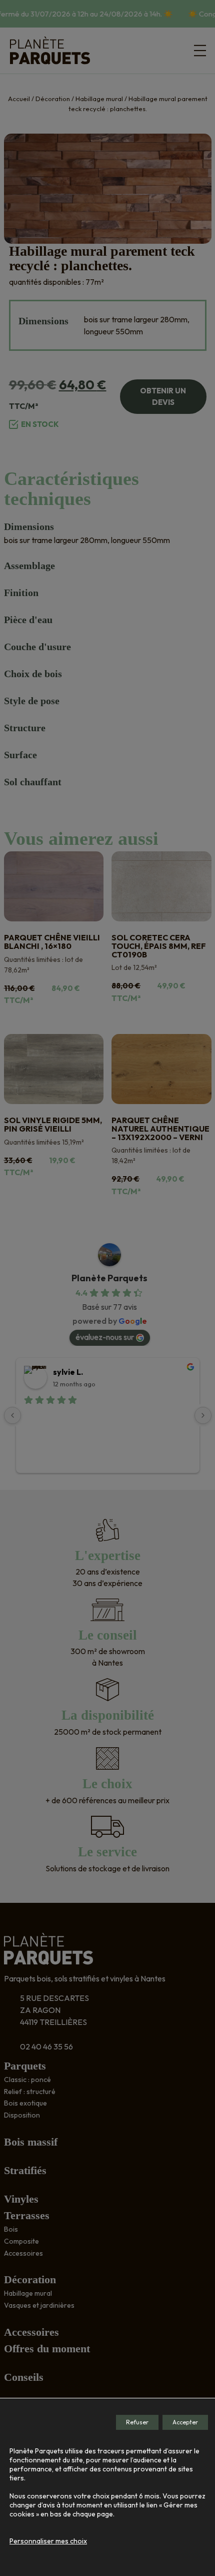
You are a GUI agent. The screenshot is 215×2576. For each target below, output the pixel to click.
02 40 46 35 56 (46, 2046)
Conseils (24, 2377)
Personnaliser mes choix (48, 2541)
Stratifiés (25, 2170)
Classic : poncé (27, 2080)
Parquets (25, 2066)
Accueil (19, 99)
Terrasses (27, 2215)
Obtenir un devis (163, 396)
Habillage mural (99, 99)
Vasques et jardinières (39, 2305)
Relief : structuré (30, 2092)
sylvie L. (68, 1372)
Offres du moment (47, 2349)
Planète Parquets (109, 1278)
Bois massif (31, 2142)
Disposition (22, 2115)
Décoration (53, 99)
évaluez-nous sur (105, 1337)
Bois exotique (25, 2103)
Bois (11, 2229)
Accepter (185, 2422)
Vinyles (21, 2199)
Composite (21, 2241)
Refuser (137, 2422)
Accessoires (23, 2253)
